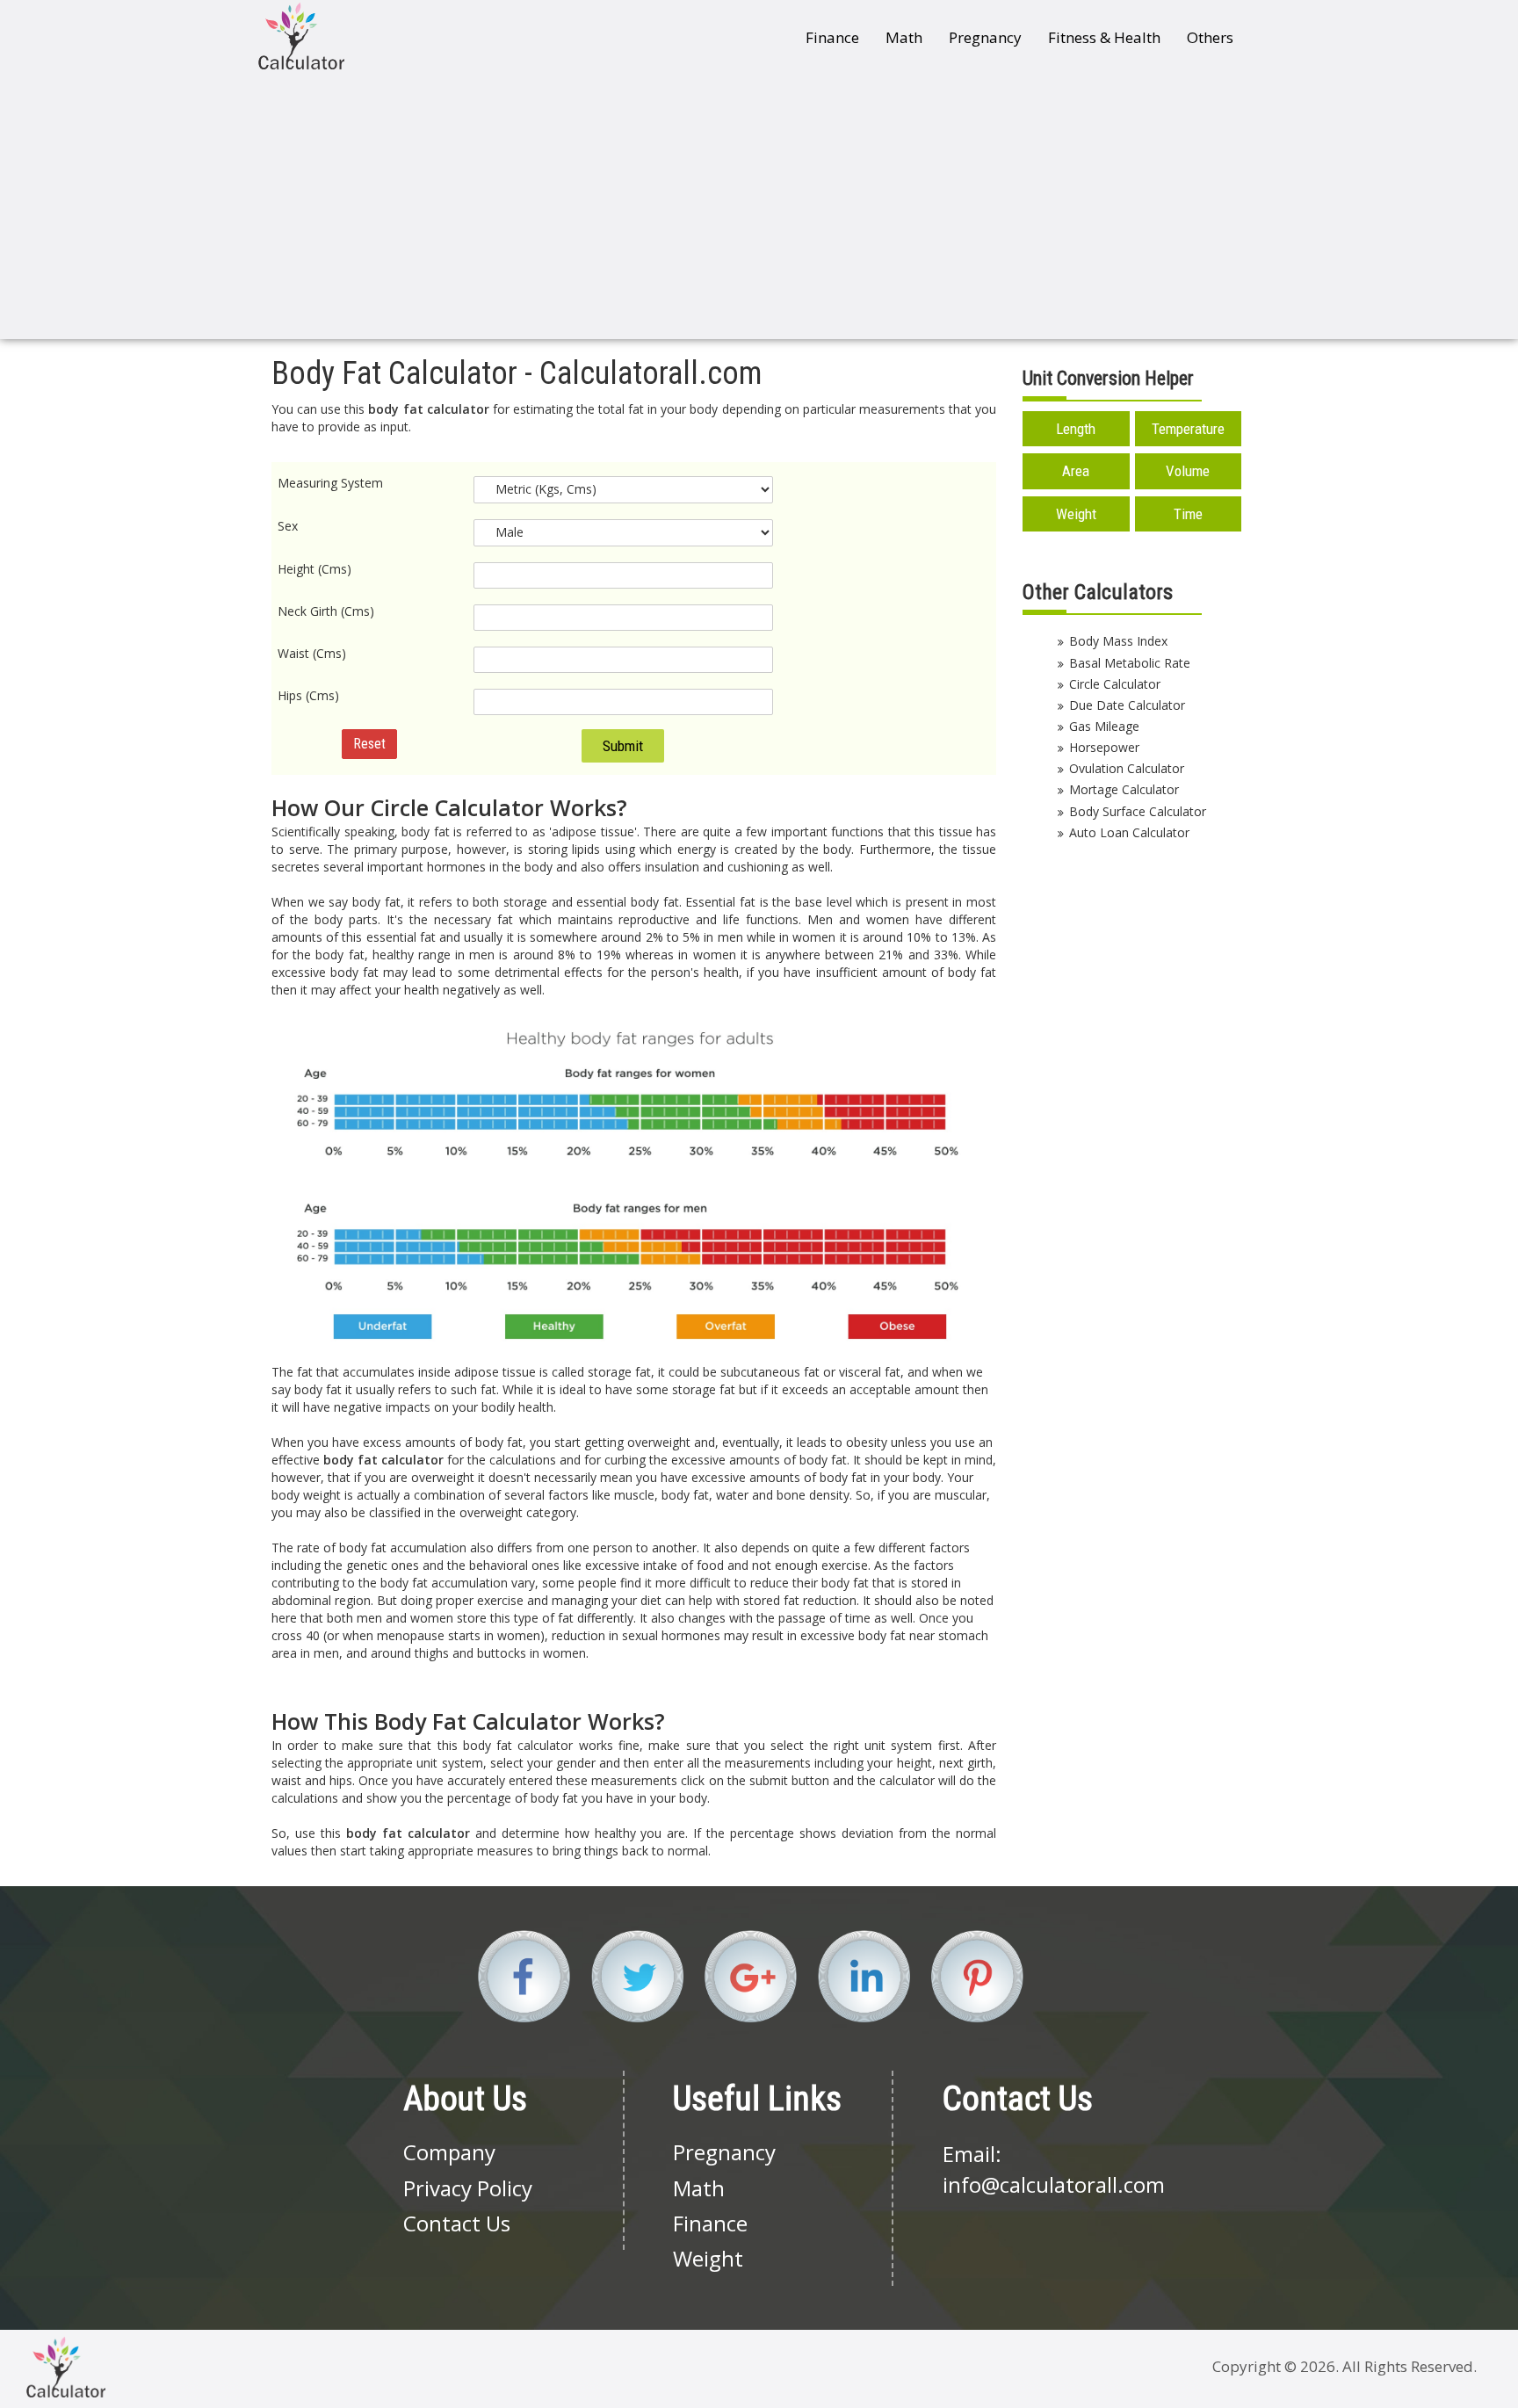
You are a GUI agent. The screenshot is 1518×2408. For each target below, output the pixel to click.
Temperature (1188, 429)
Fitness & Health (1104, 37)
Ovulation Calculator (1127, 768)
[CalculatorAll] (301, 36)
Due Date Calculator (1127, 705)
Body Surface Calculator (1138, 811)
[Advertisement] (759, 207)
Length (1076, 429)
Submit (623, 746)
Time (1188, 514)
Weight (1076, 514)
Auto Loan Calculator (1129, 832)
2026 (1318, 2366)
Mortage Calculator (1124, 789)
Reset (369, 744)
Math (904, 37)
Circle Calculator (1115, 684)
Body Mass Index (1118, 641)
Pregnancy (985, 37)
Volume (1188, 471)
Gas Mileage (1104, 726)
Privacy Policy (468, 2188)
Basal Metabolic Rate (1130, 663)
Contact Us (457, 2223)
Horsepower (1104, 747)
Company (449, 2152)
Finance (832, 37)
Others (1210, 37)
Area (1076, 471)
